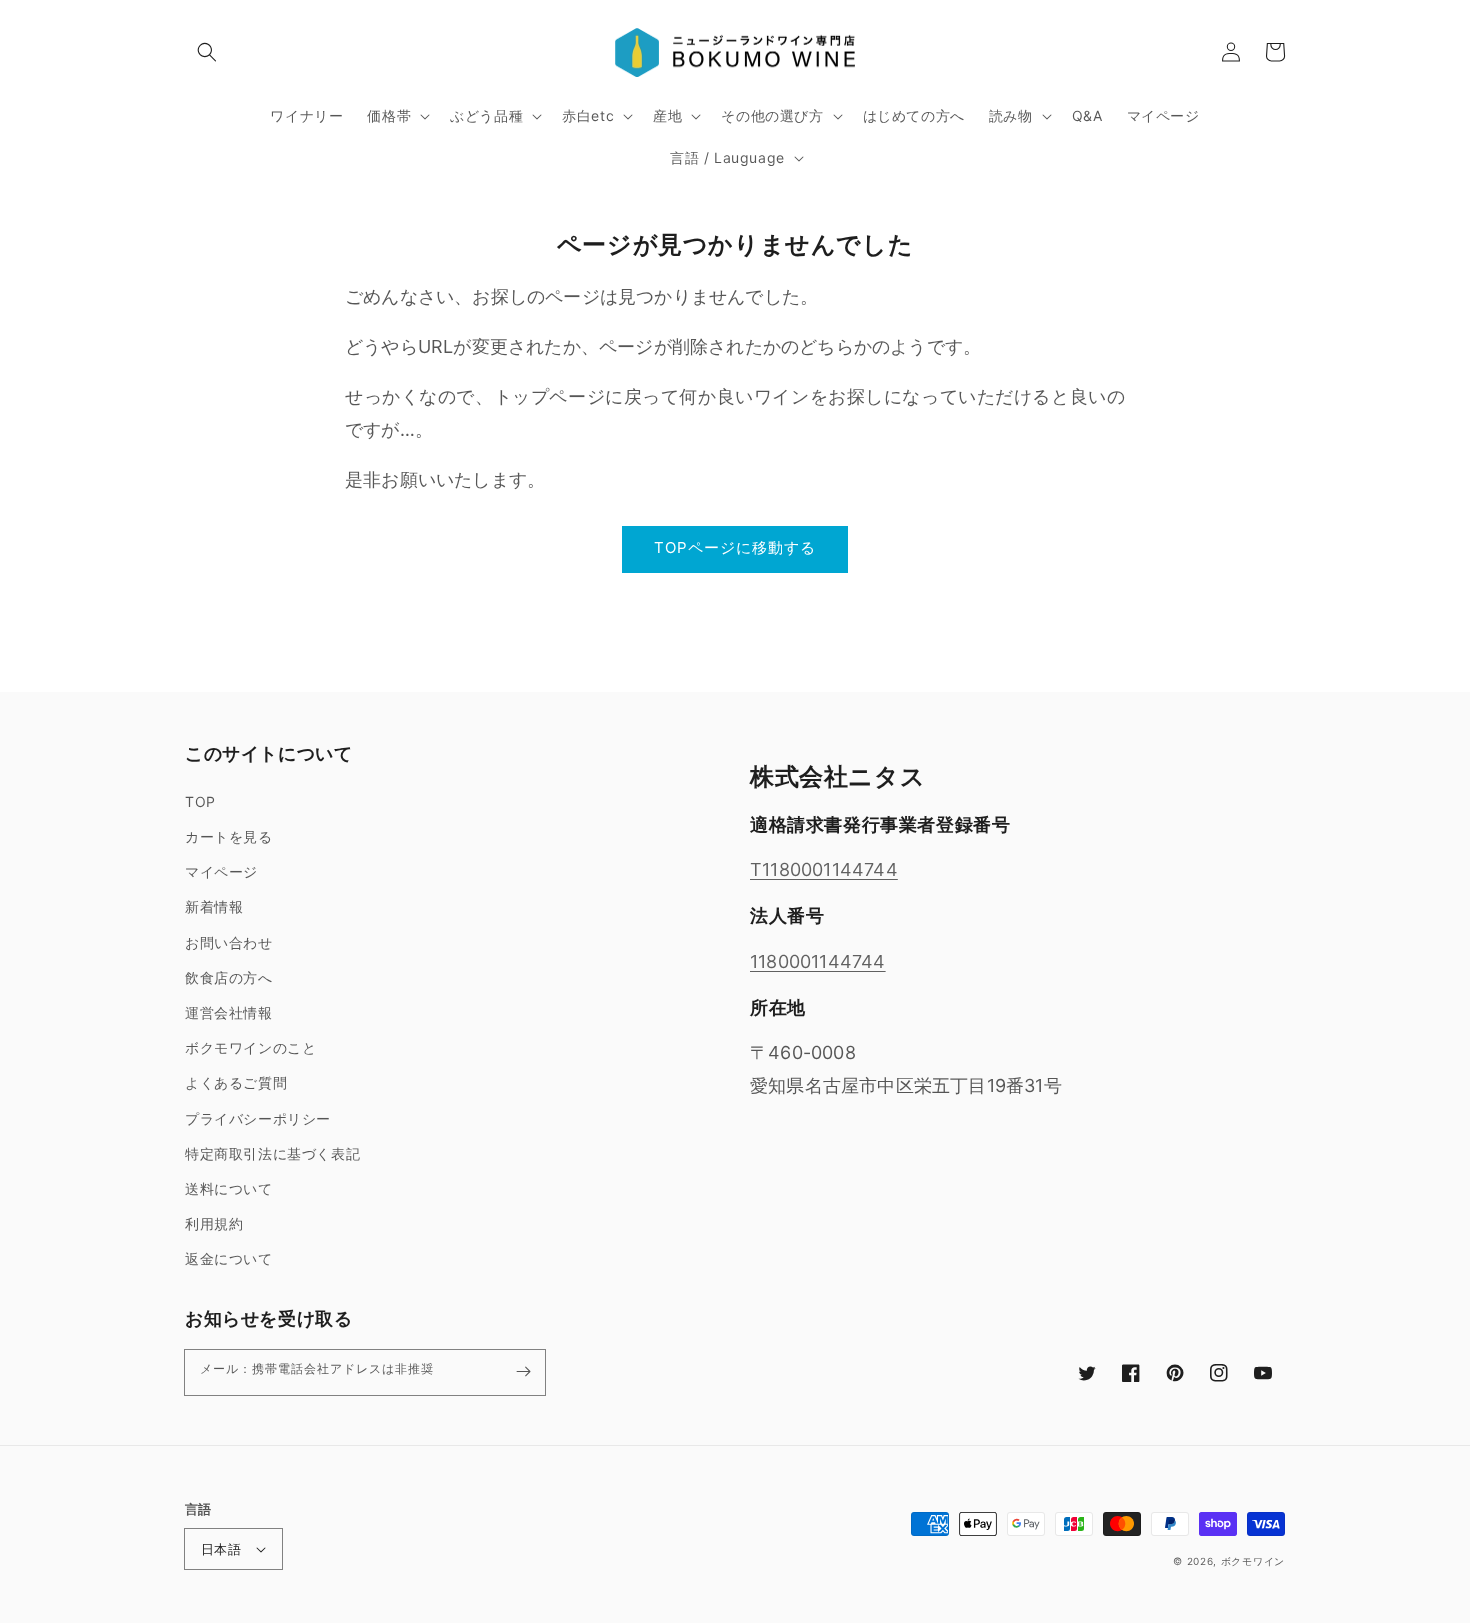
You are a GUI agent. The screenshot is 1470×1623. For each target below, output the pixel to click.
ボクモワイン (1253, 1561)
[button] (207, 52)
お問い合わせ (229, 942)
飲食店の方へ (229, 977)
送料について (229, 1188)
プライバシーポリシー (258, 1118)
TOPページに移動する (735, 547)
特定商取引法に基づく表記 (272, 1153)
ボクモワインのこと (250, 1047)
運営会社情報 (229, 1012)
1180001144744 (818, 961)
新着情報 (214, 906)
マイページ (221, 871)
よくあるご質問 (236, 1082)
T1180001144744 (824, 869)
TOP (200, 801)
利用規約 (214, 1223)
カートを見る (229, 836)
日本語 (221, 1549)
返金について (229, 1258)
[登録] (523, 1372)
